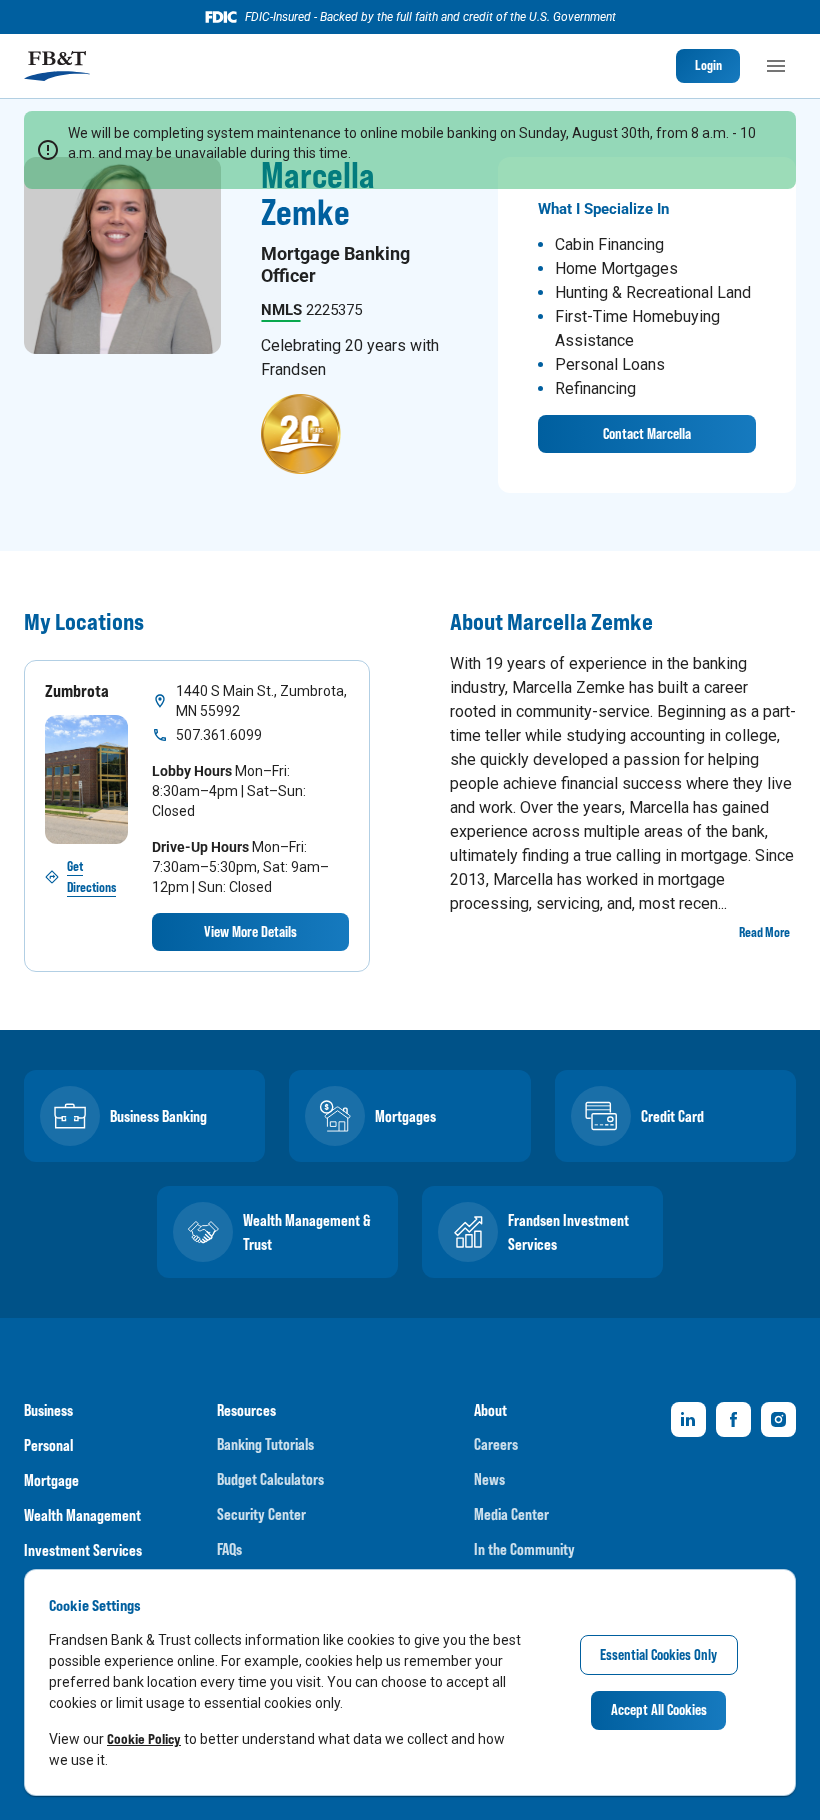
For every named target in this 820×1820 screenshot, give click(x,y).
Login (708, 65)
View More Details (250, 931)
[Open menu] (776, 66)
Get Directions (91, 876)
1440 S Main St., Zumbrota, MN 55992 (261, 701)
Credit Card (672, 1116)
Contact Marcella (647, 433)
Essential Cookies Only (658, 1654)
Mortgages (405, 1116)
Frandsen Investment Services (568, 1232)
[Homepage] (57, 66)
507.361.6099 (219, 735)
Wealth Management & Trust (307, 1232)
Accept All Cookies (659, 1709)
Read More (764, 932)
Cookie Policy (144, 1738)
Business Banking (158, 1116)
